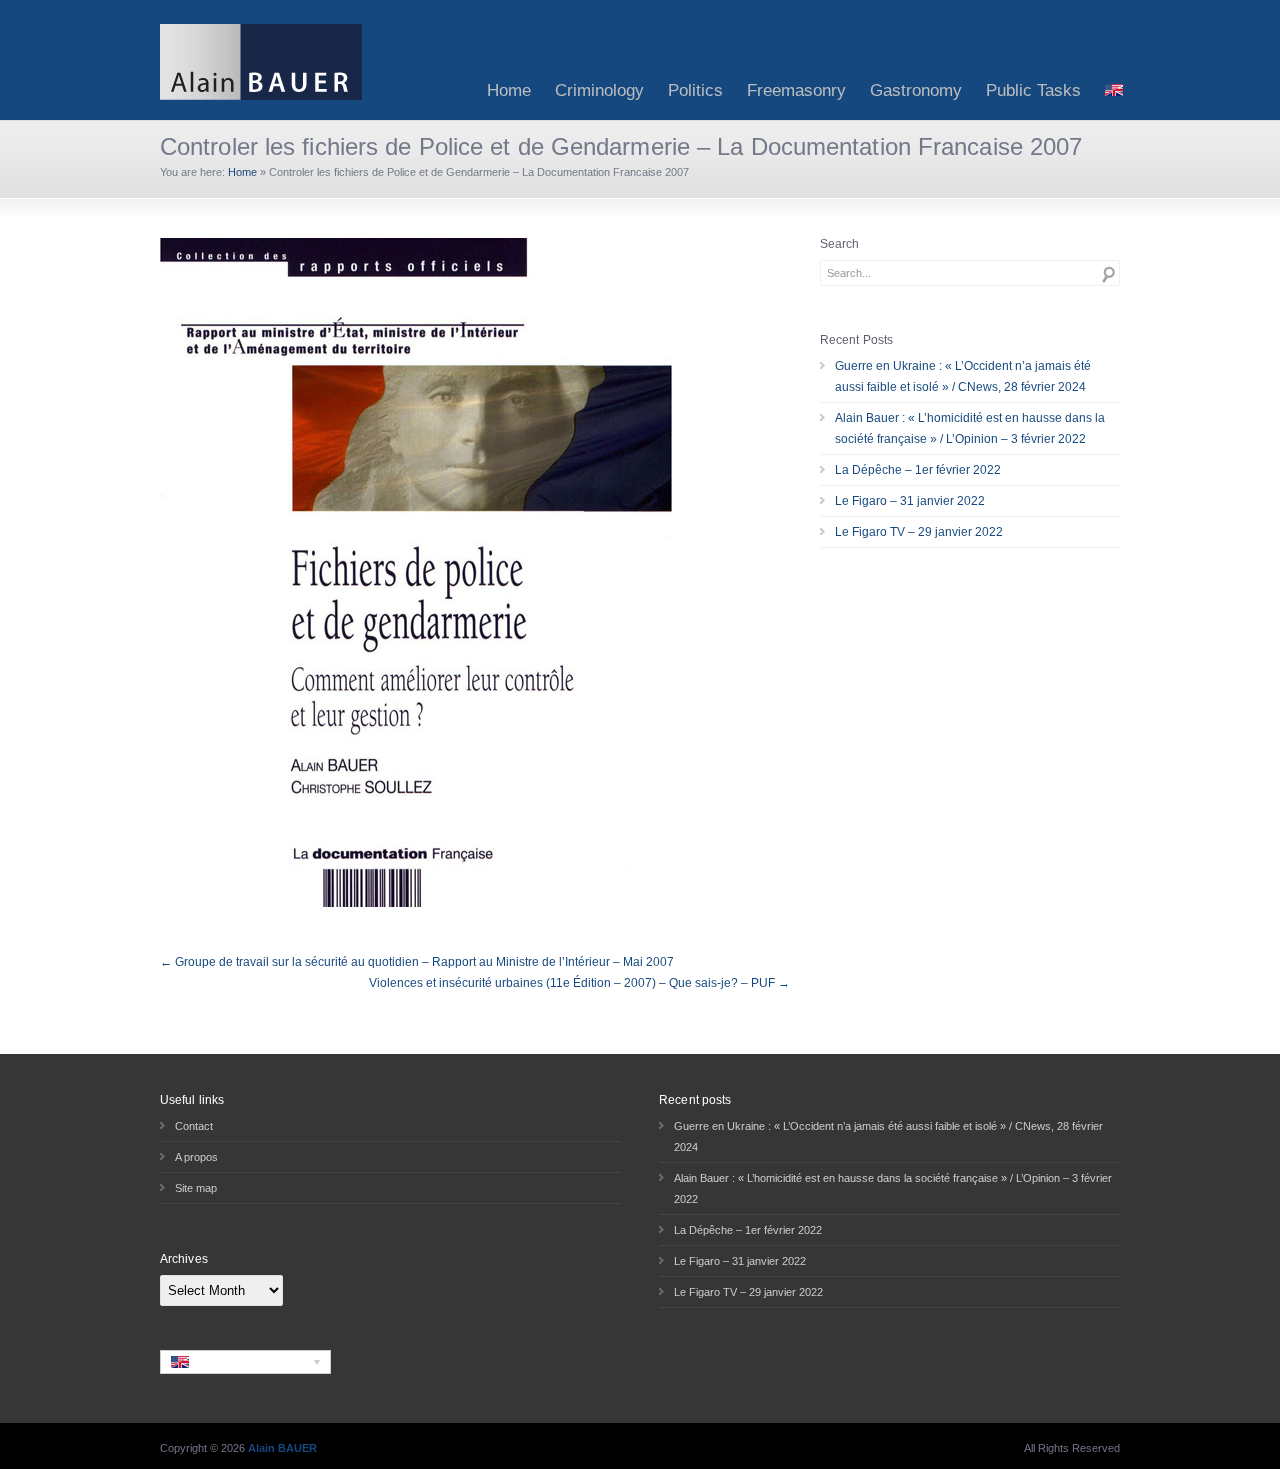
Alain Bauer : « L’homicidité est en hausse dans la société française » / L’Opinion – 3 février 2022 (970, 428)
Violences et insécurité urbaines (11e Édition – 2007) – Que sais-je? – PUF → (579, 983)
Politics (695, 90)
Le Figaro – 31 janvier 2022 (910, 501)
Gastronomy (916, 90)
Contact (194, 1126)
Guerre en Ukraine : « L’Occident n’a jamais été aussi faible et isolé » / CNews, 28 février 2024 (963, 376)
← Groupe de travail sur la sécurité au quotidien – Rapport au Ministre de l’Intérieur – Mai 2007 (417, 962)
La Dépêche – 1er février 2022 (918, 470)
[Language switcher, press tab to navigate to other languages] (245, 1362)
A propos (196, 1157)
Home (509, 90)
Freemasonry (796, 90)
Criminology (599, 90)
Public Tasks (1033, 90)
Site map (196, 1188)
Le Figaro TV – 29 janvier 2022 (919, 532)
